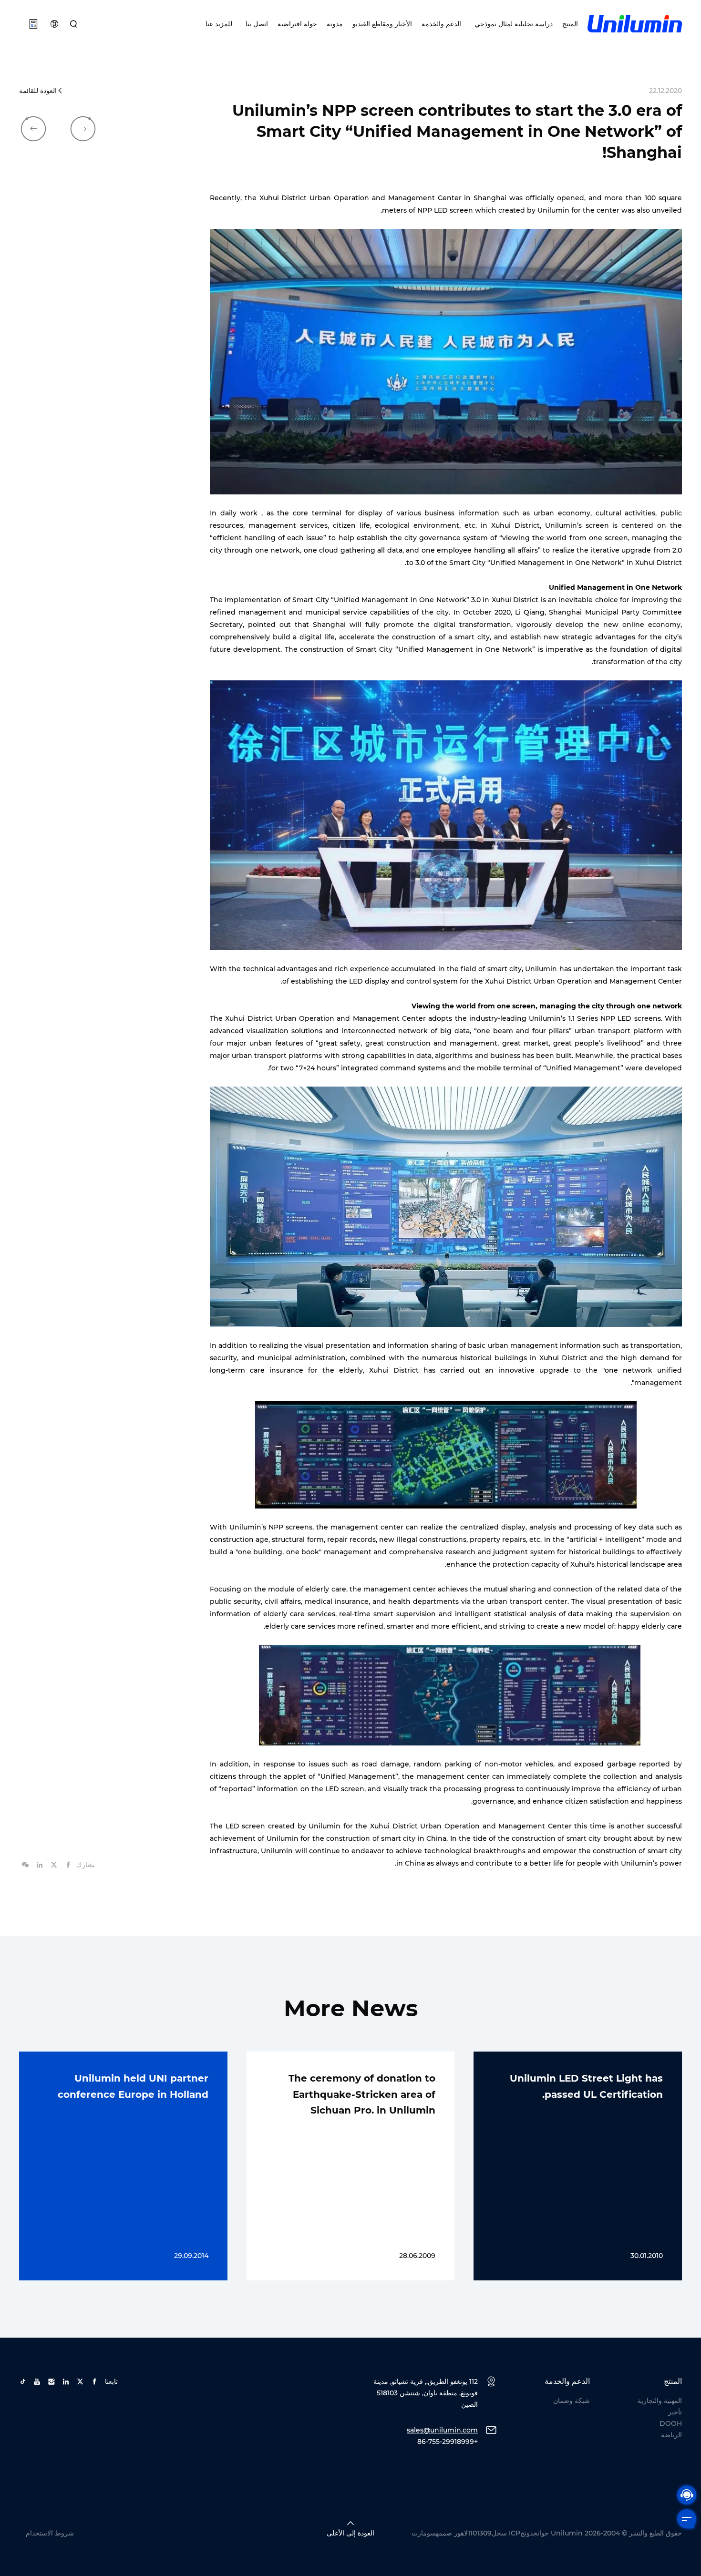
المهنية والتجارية (660, 2401)
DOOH (671, 2423)
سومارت (424, 2533)
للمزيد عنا (219, 24)
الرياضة (671, 2435)
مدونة (335, 24)
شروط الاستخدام (50, 2533)
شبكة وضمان (572, 2401)
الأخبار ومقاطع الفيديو (382, 24)
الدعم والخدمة (441, 24)
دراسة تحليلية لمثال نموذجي (512, 24)
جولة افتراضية (297, 24)
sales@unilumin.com (442, 2430)
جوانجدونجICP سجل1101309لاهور (501, 2533)
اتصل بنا (255, 24)
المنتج (570, 24)
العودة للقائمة (38, 91)
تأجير (675, 2412)
